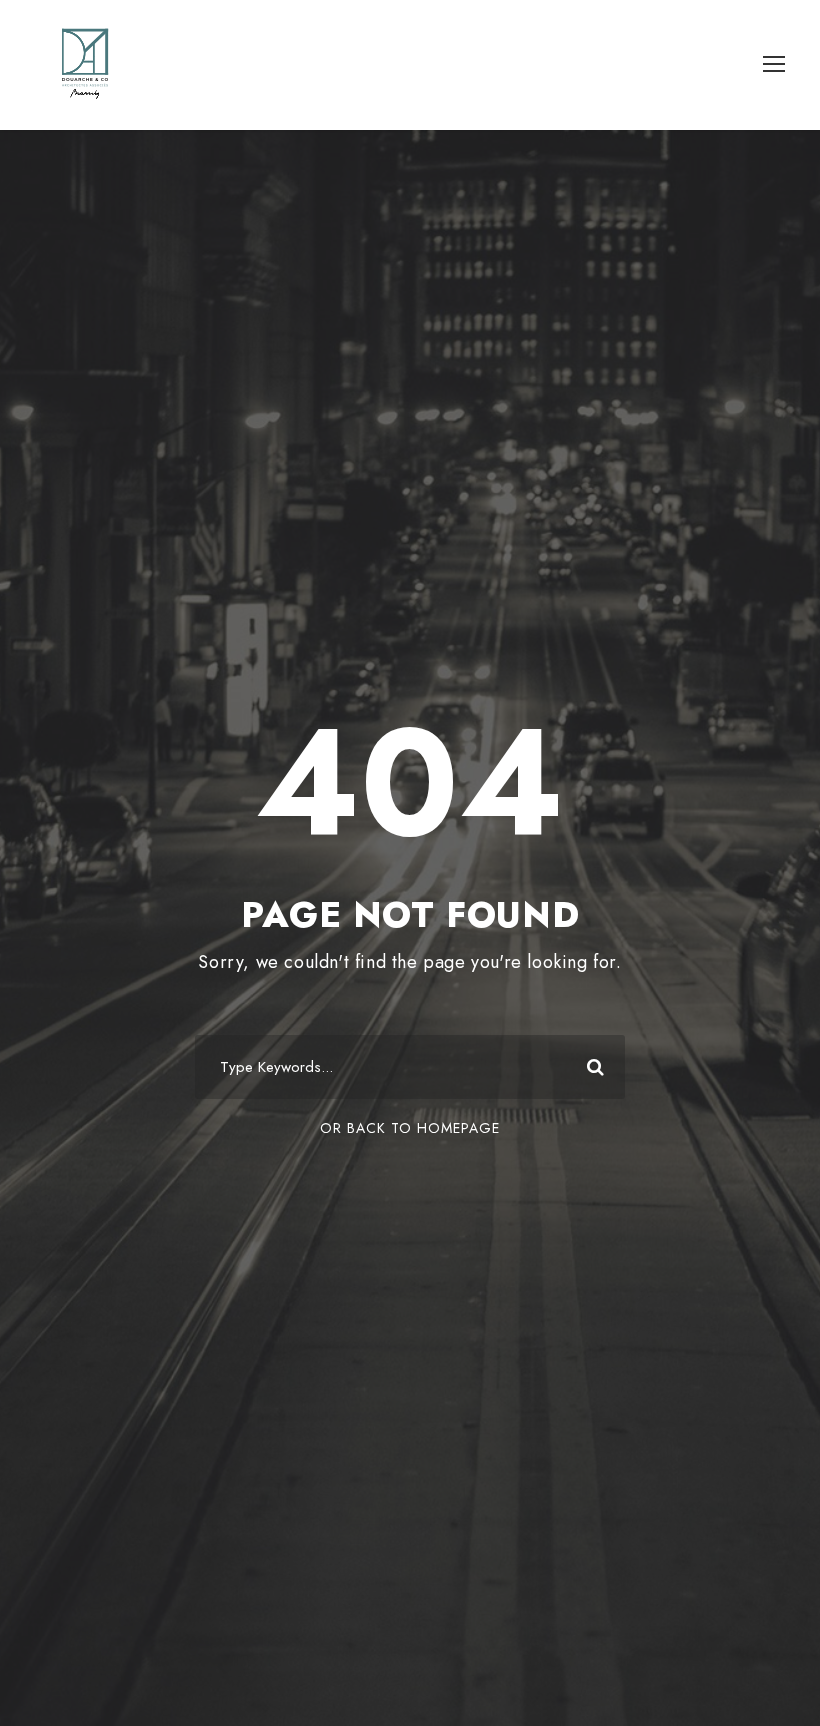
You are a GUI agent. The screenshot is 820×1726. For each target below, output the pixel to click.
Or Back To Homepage (410, 1128)
